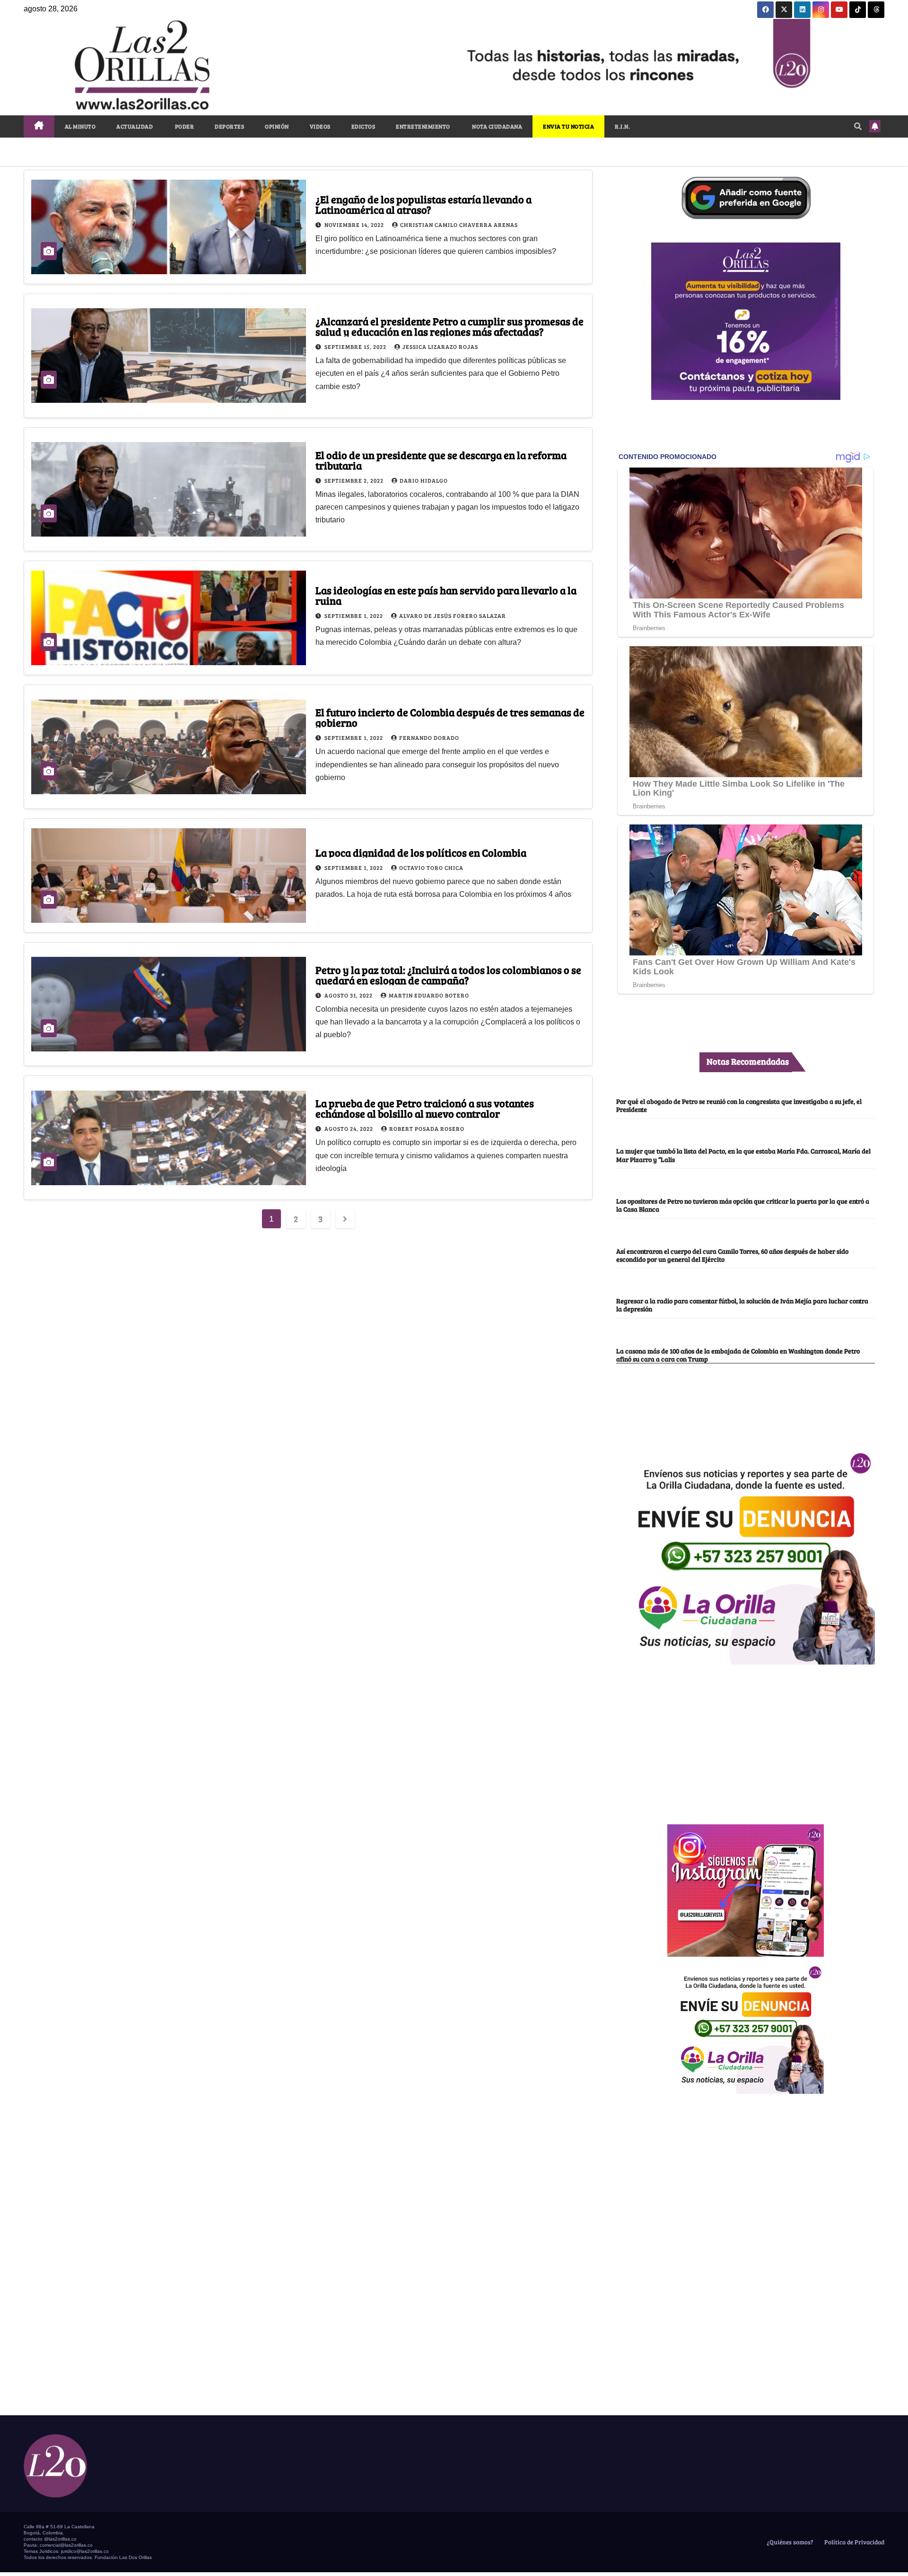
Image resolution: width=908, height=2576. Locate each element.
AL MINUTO (80, 126)
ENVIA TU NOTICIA (568, 126)
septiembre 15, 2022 (356, 347)
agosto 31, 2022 (349, 995)
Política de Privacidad (854, 2542)
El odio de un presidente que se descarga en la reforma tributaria (441, 460)
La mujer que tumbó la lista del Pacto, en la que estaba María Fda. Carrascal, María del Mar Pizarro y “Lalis (743, 1155)
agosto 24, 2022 (349, 1128)
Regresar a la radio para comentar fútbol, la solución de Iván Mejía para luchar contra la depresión (742, 1305)
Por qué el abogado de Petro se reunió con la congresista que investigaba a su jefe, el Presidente (739, 1105)
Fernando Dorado (429, 737)
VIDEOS (320, 126)
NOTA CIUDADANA (497, 126)
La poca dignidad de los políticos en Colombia (421, 852)
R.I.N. (622, 126)
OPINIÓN (277, 126)
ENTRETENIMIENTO (423, 126)
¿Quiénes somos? (789, 2542)
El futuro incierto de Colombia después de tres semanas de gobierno (450, 717)
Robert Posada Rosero (427, 1128)
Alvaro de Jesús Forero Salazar (453, 616)
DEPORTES (229, 126)
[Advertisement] (746, 1739)
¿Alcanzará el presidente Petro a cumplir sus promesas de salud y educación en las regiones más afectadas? (450, 326)
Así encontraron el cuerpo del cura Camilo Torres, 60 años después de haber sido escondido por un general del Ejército (732, 1255)
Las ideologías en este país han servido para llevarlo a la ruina (446, 595)
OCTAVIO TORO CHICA (431, 867)
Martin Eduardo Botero (429, 995)
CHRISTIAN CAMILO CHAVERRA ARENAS (459, 225)
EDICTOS (363, 126)
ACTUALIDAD (135, 126)
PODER (184, 126)
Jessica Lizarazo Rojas (440, 347)
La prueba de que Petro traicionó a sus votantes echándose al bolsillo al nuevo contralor (425, 1108)
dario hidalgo (424, 480)
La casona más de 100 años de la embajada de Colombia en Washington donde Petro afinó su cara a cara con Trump (738, 1355)
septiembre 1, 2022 (354, 616)
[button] (858, 126)
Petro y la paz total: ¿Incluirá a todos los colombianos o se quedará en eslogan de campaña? (448, 975)
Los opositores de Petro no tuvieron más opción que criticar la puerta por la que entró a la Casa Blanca (743, 1205)
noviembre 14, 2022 (355, 225)
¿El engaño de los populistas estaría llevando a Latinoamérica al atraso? (423, 204)
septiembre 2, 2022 (355, 480)
